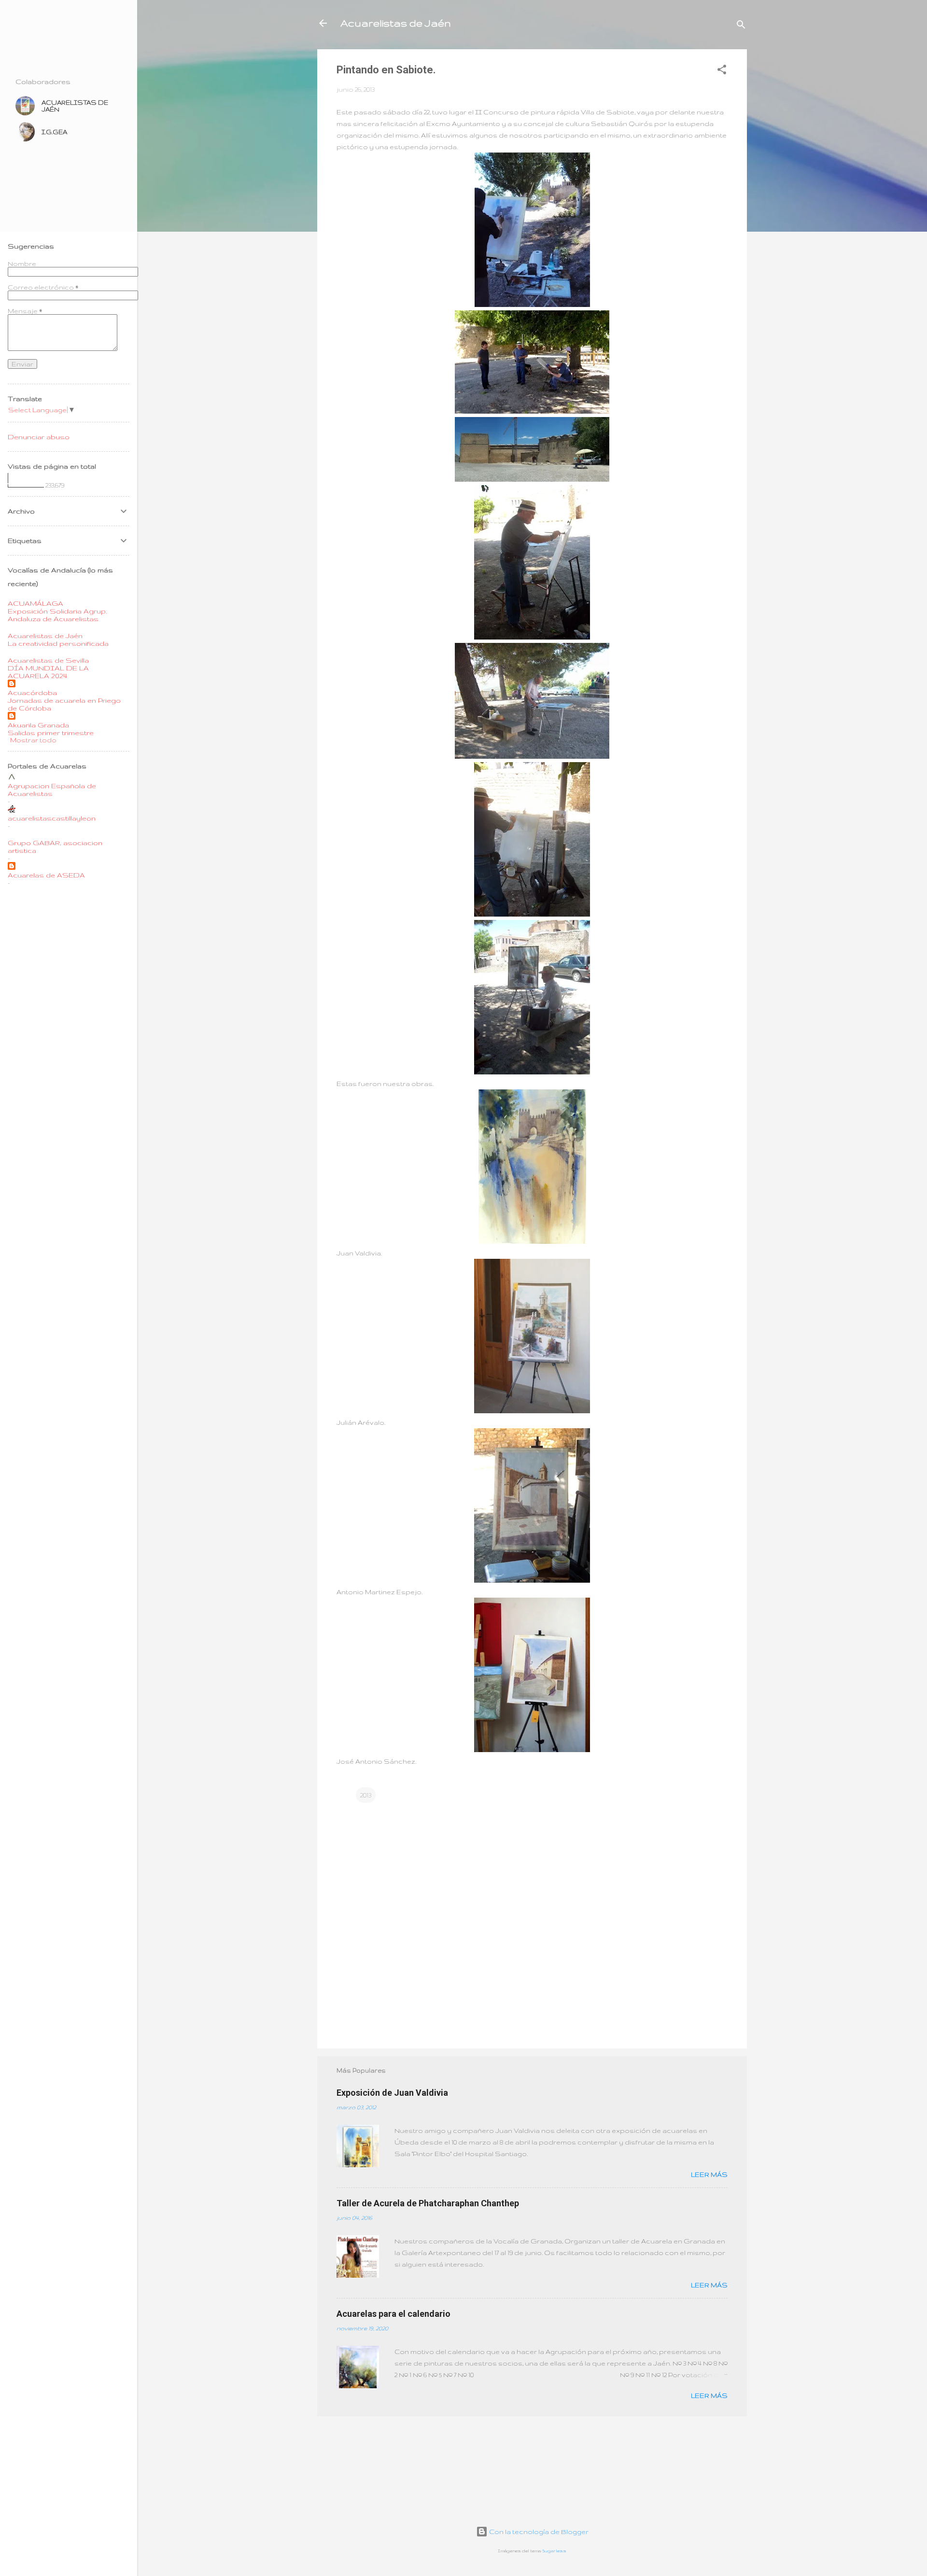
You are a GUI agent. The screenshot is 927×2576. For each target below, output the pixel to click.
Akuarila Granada (38, 725)
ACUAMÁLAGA (35, 603)
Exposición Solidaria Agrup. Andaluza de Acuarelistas (57, 615)
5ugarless (555, 2551)
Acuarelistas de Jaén (396, 23)
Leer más (709, 2174)
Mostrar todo (33, 740)
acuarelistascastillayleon (52, 818)
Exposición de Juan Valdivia (392, 2093)
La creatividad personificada (58, 643)
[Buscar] (741, 26)
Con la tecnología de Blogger (538, 2532)
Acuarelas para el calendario (393, 2314)
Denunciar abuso (39, 437)
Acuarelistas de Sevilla (48, 660)
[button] (722, 71)
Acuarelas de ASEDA (46, 875)
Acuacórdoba (32, 693)
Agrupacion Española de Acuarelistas (52, 790)
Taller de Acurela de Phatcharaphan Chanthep (428, 2203)
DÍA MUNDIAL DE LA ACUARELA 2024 (48, 672)
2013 (366, 1795)
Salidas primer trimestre (51, 733)
